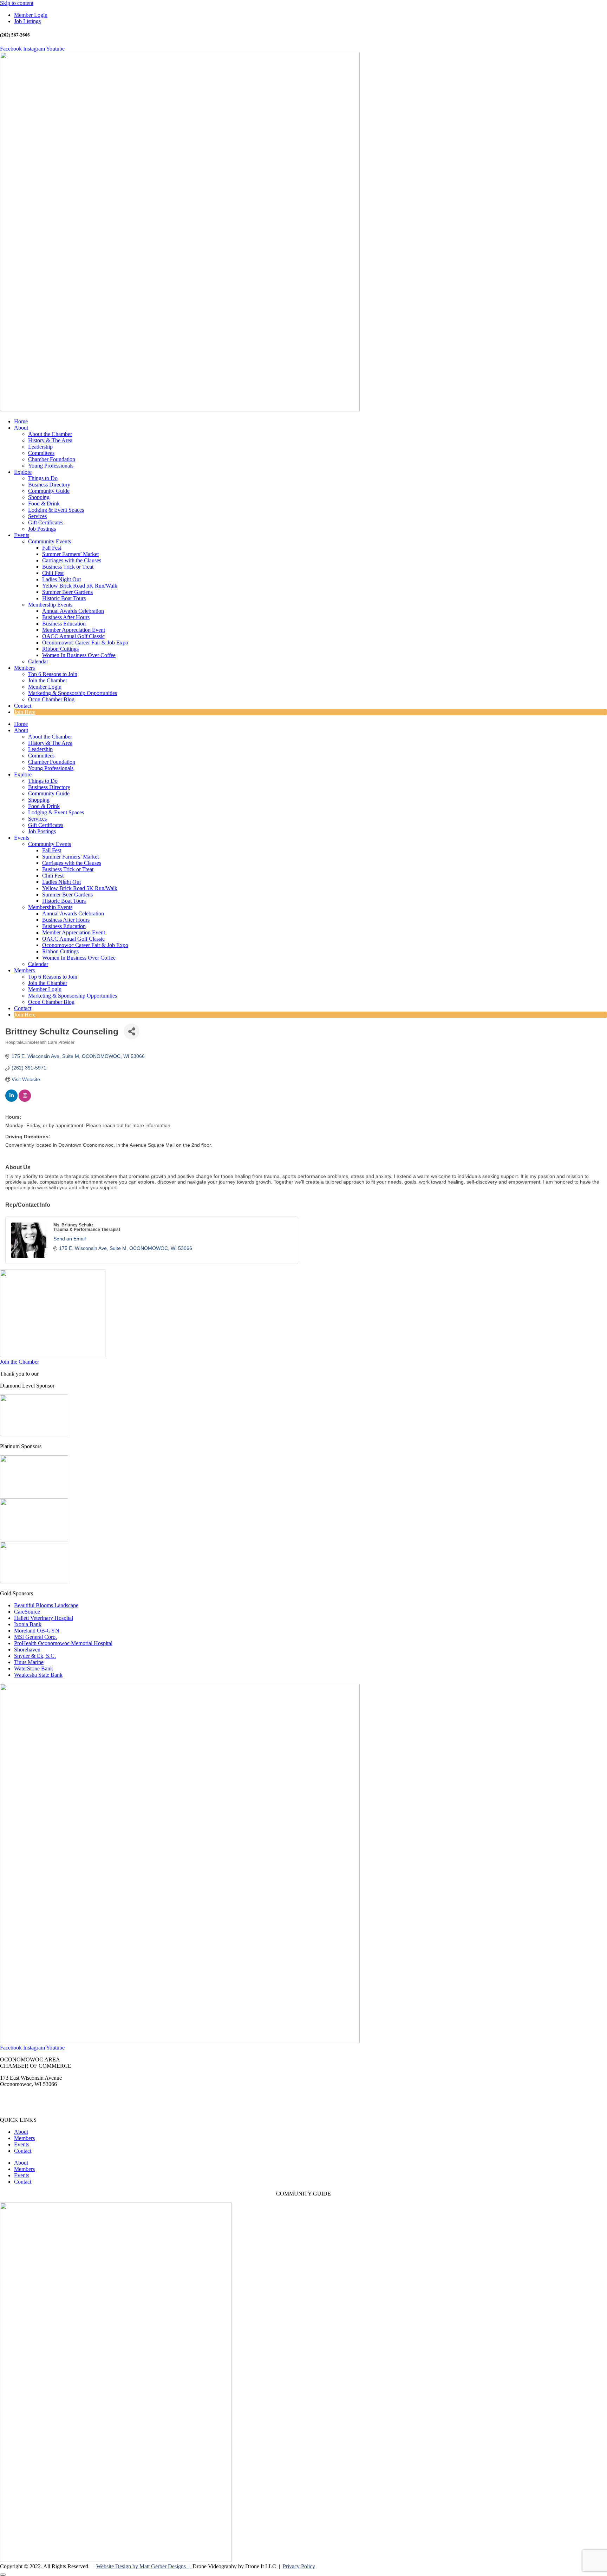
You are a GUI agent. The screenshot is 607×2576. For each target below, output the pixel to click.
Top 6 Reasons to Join (53, 674)
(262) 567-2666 (17, 2096)
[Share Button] (132, 1031)
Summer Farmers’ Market (70, 554)
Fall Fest (52, 548)
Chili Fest (53, 573)
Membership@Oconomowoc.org (37, 2108)
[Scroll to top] (3, 2575)
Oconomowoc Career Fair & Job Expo (85, 643)
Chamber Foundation (52, 459)
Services (37, 516)
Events (22, 535)
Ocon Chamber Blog (51, 699)
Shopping (39, 497)
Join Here (25, 712)
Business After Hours (66, 617)
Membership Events (50, 605)
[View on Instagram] (25, 1100)
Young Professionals (51, 466)
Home (21, 421)
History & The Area (50, 440)
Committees (41, 453)
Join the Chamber (48, 680)
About (21, 428)
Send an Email (70, 1239)
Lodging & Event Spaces (56, 510)
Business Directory (49, 485)
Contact (23, 706)
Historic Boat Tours (64, 598)
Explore (23, 472)
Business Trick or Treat (68, 567)
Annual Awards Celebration (73, 611)
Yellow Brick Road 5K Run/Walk (80, 586)
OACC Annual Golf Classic (73, 636)
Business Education (64, 624)
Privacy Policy (299, 2566)
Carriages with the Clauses (72, 560)
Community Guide (49, 491)
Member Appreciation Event (74, 630)
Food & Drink (44, 504)
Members (24, 668)
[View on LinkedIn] (11, 1100)
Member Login (45, 687)
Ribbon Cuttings (60, 649)
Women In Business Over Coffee (79, 655)
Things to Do (43, 478)
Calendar (38, 661)
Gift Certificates (46, 522)
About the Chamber (50, 434)
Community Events (50, 541)
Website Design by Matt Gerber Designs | (144, 2566)
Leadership (40, 447)
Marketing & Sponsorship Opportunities (73, 693)
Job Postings (42, 529)
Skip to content (17, 3)
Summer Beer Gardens (67, 592)
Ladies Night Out (61, 579)
